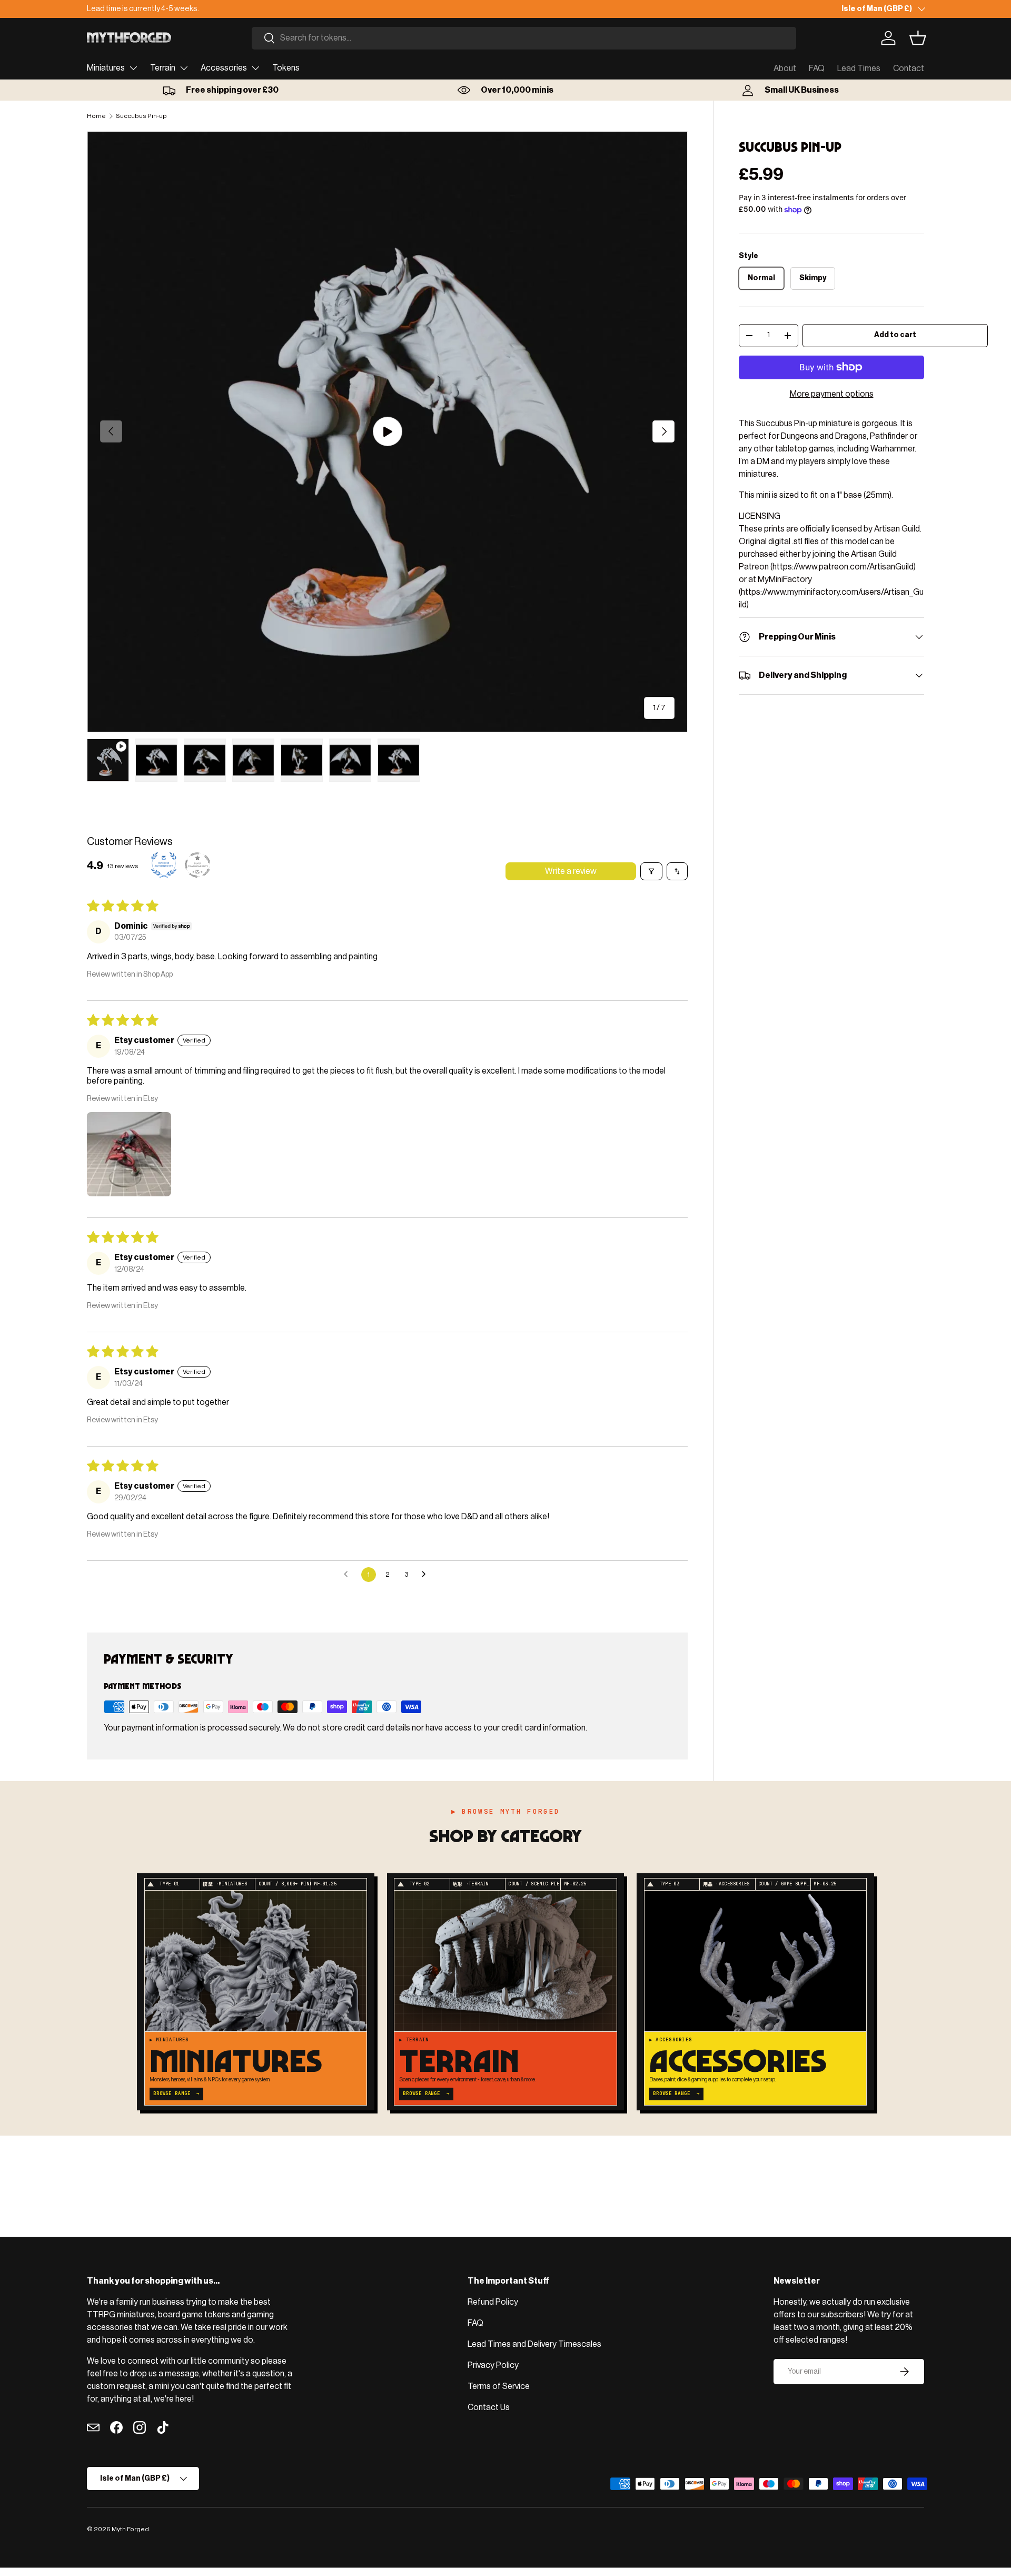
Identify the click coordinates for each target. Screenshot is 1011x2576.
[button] (918, 38)
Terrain (163, 68)
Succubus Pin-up (141, 116)
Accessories (224, 68)
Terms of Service (499, 2386)
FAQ (817, 68)
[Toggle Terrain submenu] (184, 68)
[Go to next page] (427, 1575)
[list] (387, 432)
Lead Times (859, 68)
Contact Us (489, 2407)
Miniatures (106, 68)
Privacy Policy (493, 2365)
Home (96, 116)
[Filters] (651, 871)
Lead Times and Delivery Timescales (534, 2344)
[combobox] (524, 38)
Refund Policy (493, 2302)
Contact (909, 68)
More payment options (832, 394)
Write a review (571, 871)
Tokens (286, 68)
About (785, 68)
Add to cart (895, 335)
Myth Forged (130, 2529)
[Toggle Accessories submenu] (255, 68)
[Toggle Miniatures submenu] (133, 68)
